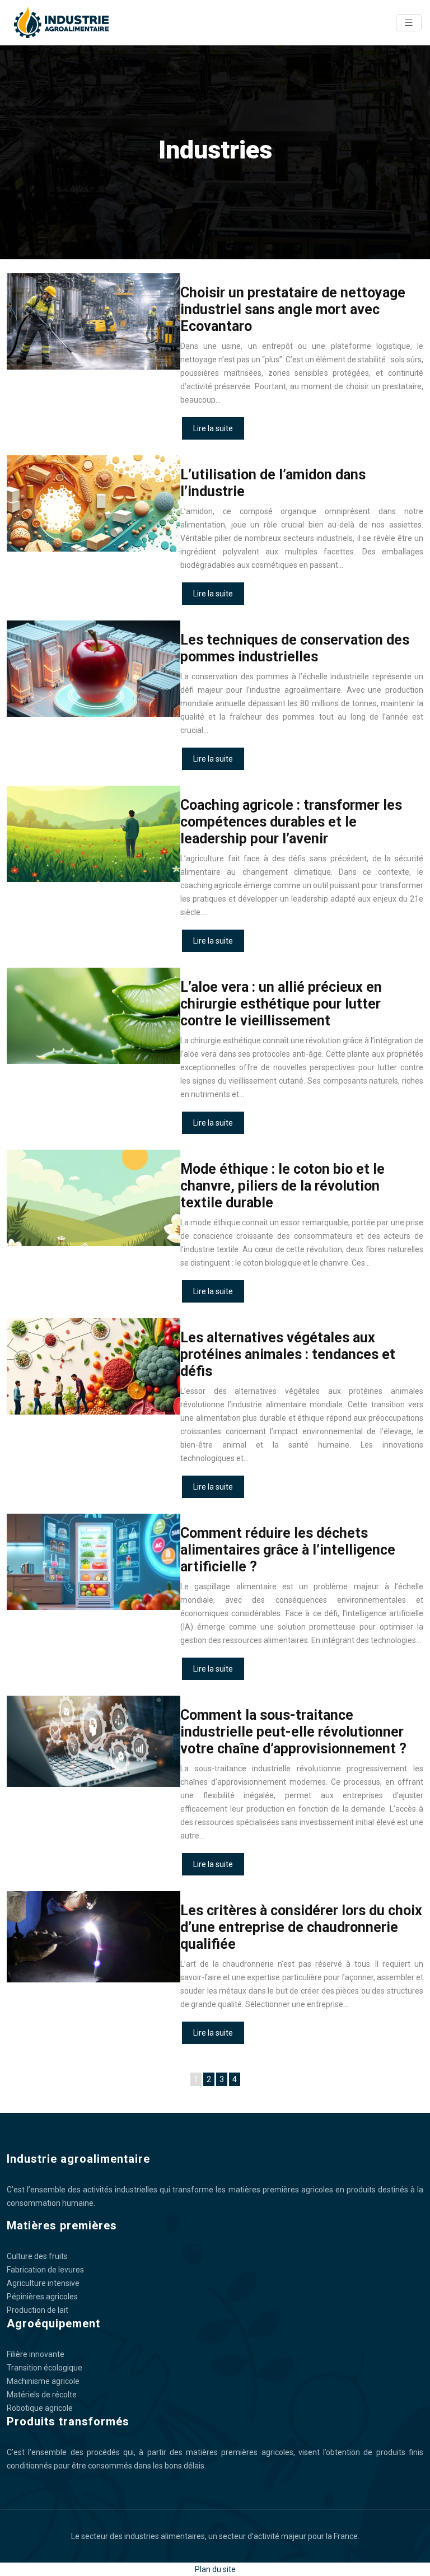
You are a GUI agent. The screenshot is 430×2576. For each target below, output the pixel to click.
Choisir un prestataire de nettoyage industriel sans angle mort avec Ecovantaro (293, 309)
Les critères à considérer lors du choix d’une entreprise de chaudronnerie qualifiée (301, 1927)
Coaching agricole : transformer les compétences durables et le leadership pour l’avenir (291, 822)
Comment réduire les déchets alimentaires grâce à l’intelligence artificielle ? (288, 1550)
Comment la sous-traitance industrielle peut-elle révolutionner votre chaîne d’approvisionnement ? (293, 1732)
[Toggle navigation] (409, 23)
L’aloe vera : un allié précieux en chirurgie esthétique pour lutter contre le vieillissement (281, 1004)
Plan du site (215, 2569)
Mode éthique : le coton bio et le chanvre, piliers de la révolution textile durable (282, 1186)
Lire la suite (213, 428)
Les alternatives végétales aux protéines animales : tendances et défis (288, 1354)
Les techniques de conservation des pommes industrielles (295, 648)
